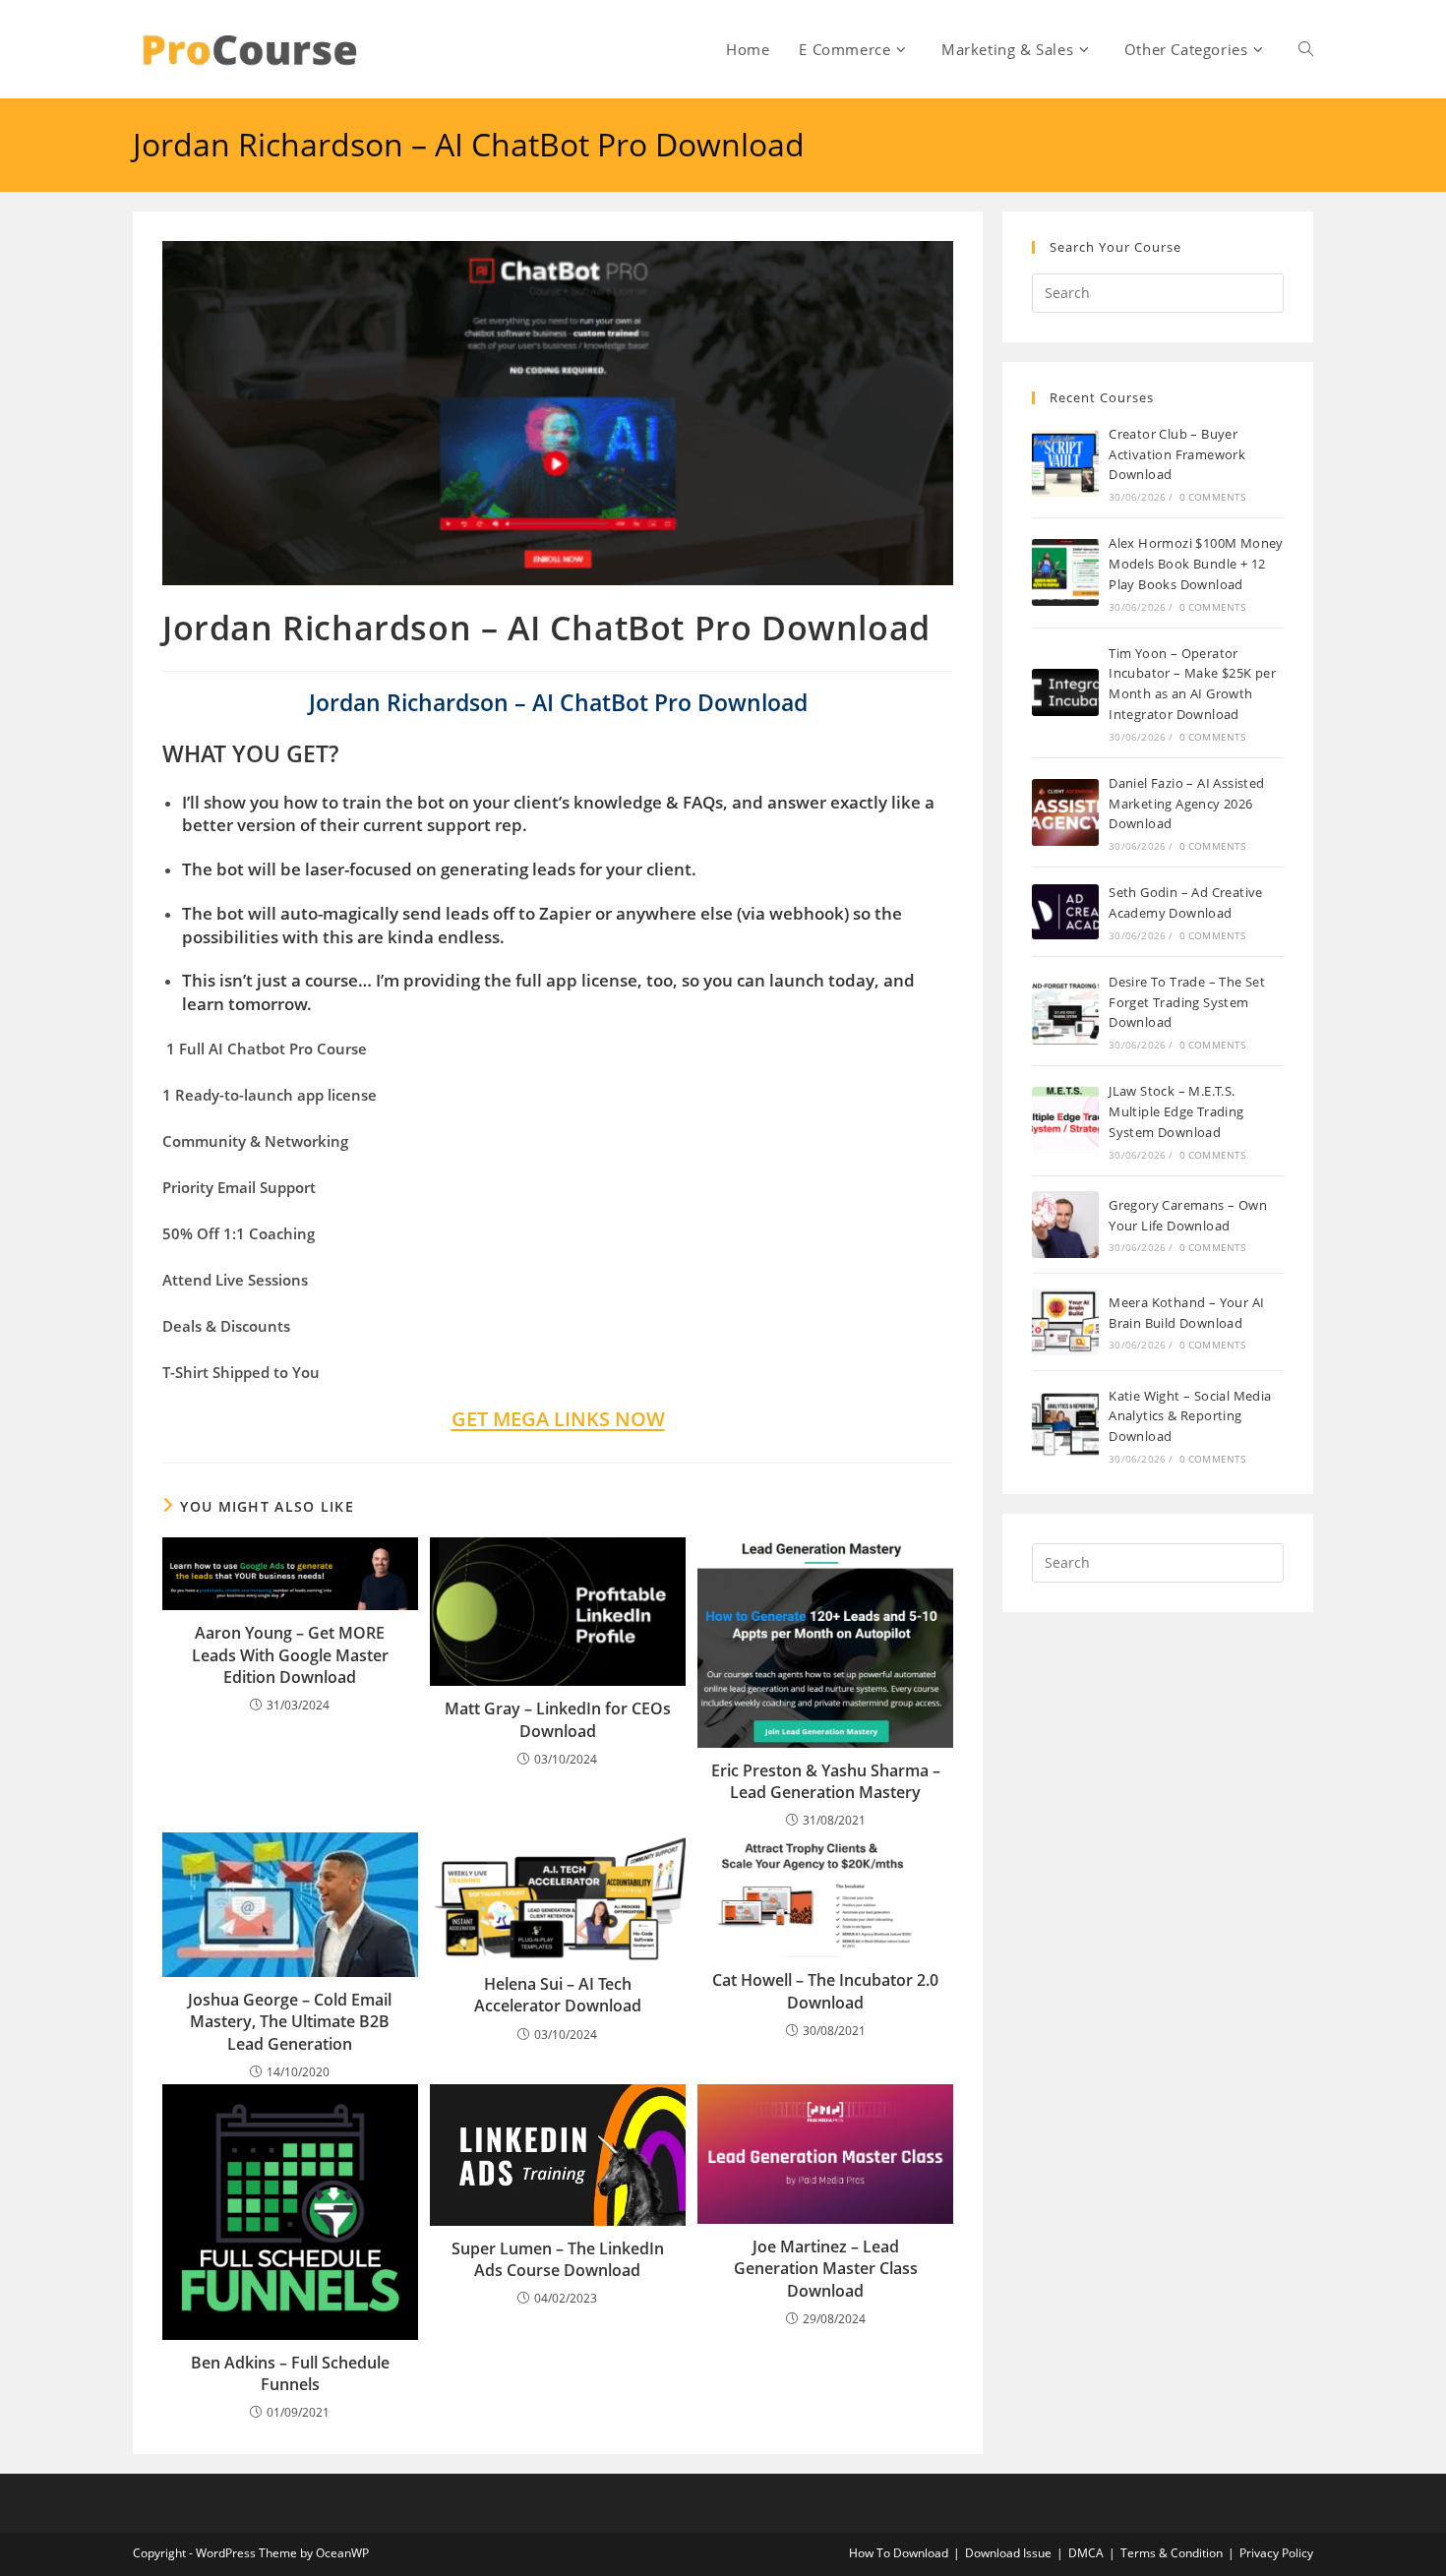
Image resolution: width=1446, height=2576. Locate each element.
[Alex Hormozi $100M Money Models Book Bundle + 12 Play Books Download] (1065, 572)
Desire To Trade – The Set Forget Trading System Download (1187, 1002)
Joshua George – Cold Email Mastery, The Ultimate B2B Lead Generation (290, 2022)
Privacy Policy (1276, 2553)
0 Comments (1213, 497)
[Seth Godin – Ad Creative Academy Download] (1065, 911)
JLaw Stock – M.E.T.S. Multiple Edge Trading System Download (1176, 1111)
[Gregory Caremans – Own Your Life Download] (1065, 1225)
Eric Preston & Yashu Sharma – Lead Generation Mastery (826, 1781)
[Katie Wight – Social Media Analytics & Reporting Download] (1065, 1425)
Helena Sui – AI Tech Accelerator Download (558, 1995)
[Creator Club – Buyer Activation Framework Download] (1065, 463)
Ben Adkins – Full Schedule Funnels (290, 2373)
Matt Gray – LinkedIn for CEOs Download (558, 1719)
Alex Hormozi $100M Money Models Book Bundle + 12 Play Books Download (1196, 564)
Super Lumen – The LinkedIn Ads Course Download (558, 2259)
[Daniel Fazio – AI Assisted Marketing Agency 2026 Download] (1065, 812)
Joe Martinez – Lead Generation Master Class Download (826, 2269)
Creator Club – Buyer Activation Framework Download (1177, 454)
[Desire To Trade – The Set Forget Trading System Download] (1065, 1011)
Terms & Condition (1172, 2553)
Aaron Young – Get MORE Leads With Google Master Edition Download (290, 1655)
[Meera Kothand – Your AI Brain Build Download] (1065, 1322)
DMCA (1086, 2553)
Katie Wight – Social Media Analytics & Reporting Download (1190, 1416)
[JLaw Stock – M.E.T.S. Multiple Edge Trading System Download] (1065, 1120)
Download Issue (1008, 2553)
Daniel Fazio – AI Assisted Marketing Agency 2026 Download (1186, 804)
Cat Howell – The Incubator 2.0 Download (825, 1991)
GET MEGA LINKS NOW (558, 1419)
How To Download (899, 2553)
